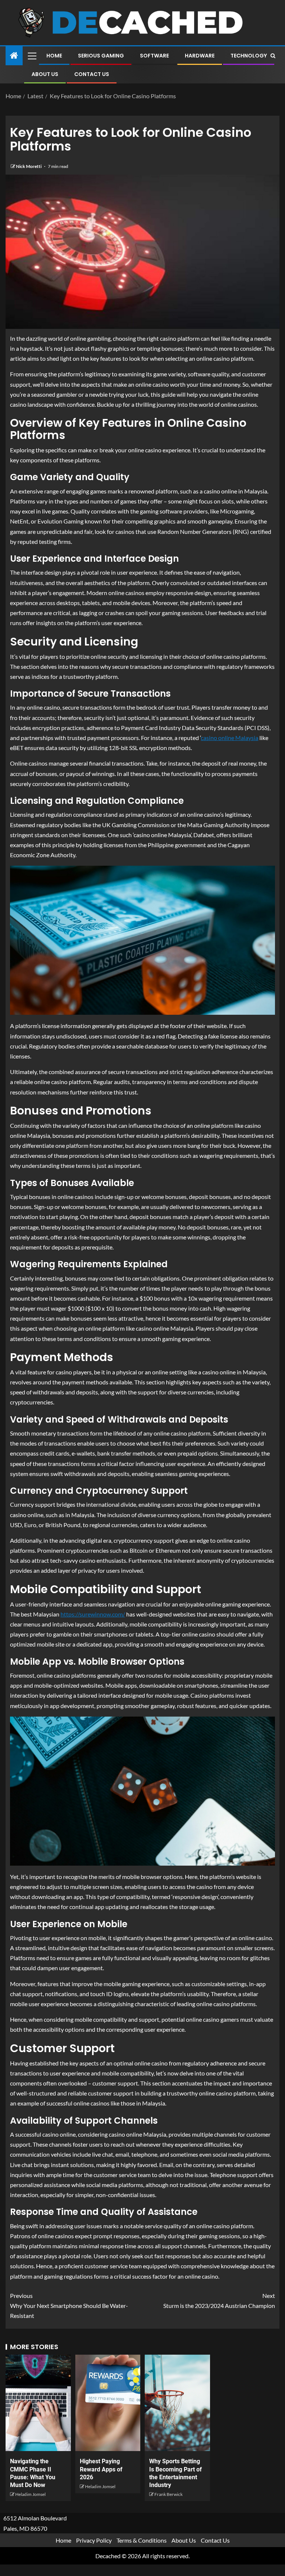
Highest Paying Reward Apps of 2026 (101, 2469)
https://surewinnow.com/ (93, 1614)
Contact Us (92, 74)
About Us (45, 74)
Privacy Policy (94, 2540)
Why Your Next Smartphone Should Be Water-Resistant (69, 2306)
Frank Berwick (168, 2494)
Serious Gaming (101, 56)
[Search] (273, 56)
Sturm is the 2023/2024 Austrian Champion (219, 2301)
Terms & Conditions (142, 2540)
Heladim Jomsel (30, 2494)
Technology (249, 56)
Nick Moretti (29, 166)
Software (154, 56)
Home (54, 56)
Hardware (200, 56)
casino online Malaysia (230, 738)
